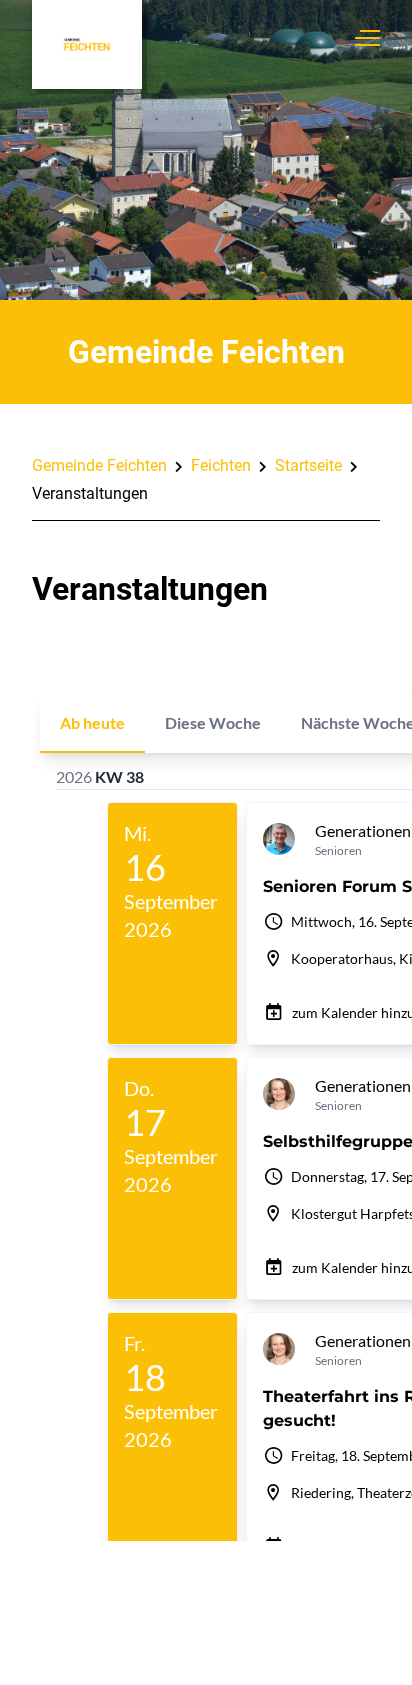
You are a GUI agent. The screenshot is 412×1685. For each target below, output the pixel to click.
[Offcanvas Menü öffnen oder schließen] (367, 38)
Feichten (221, 465)
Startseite (308, 465)
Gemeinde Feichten (99, 465)
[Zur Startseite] (87, 44)
